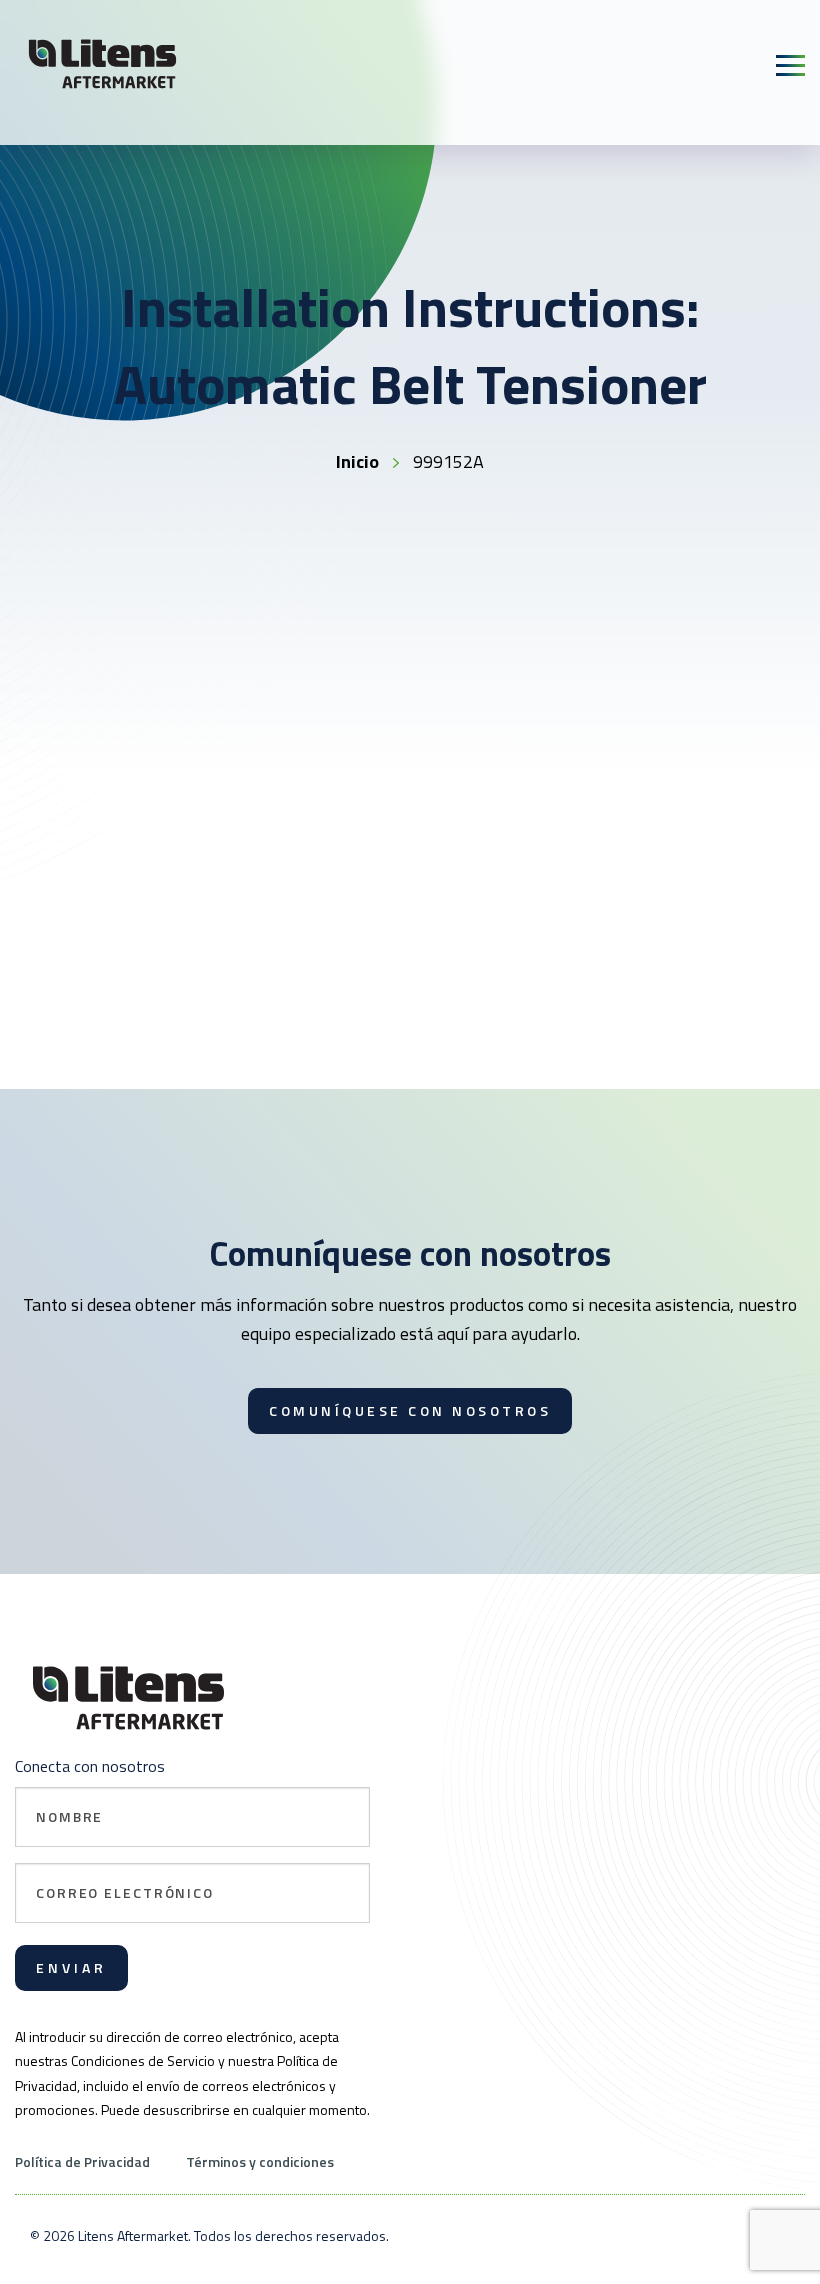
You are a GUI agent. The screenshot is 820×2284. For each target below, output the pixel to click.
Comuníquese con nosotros (410, 1410)
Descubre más (140, 1056)
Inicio (357, 461)
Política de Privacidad (82, 2161)
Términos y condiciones (260, 2161)
